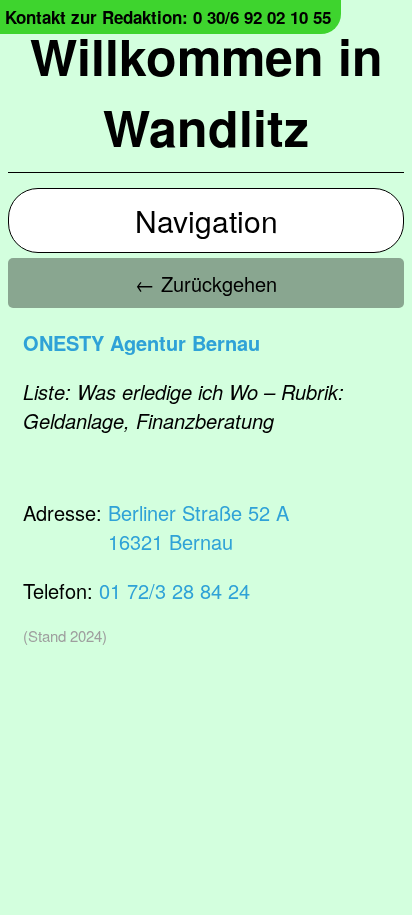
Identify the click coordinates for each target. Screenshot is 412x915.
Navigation (206, 220)
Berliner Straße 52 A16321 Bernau (198, 527)
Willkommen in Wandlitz (206, 91)
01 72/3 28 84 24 (174, 590)
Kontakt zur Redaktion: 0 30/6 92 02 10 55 (168, 17)
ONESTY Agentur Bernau (141, 342)
